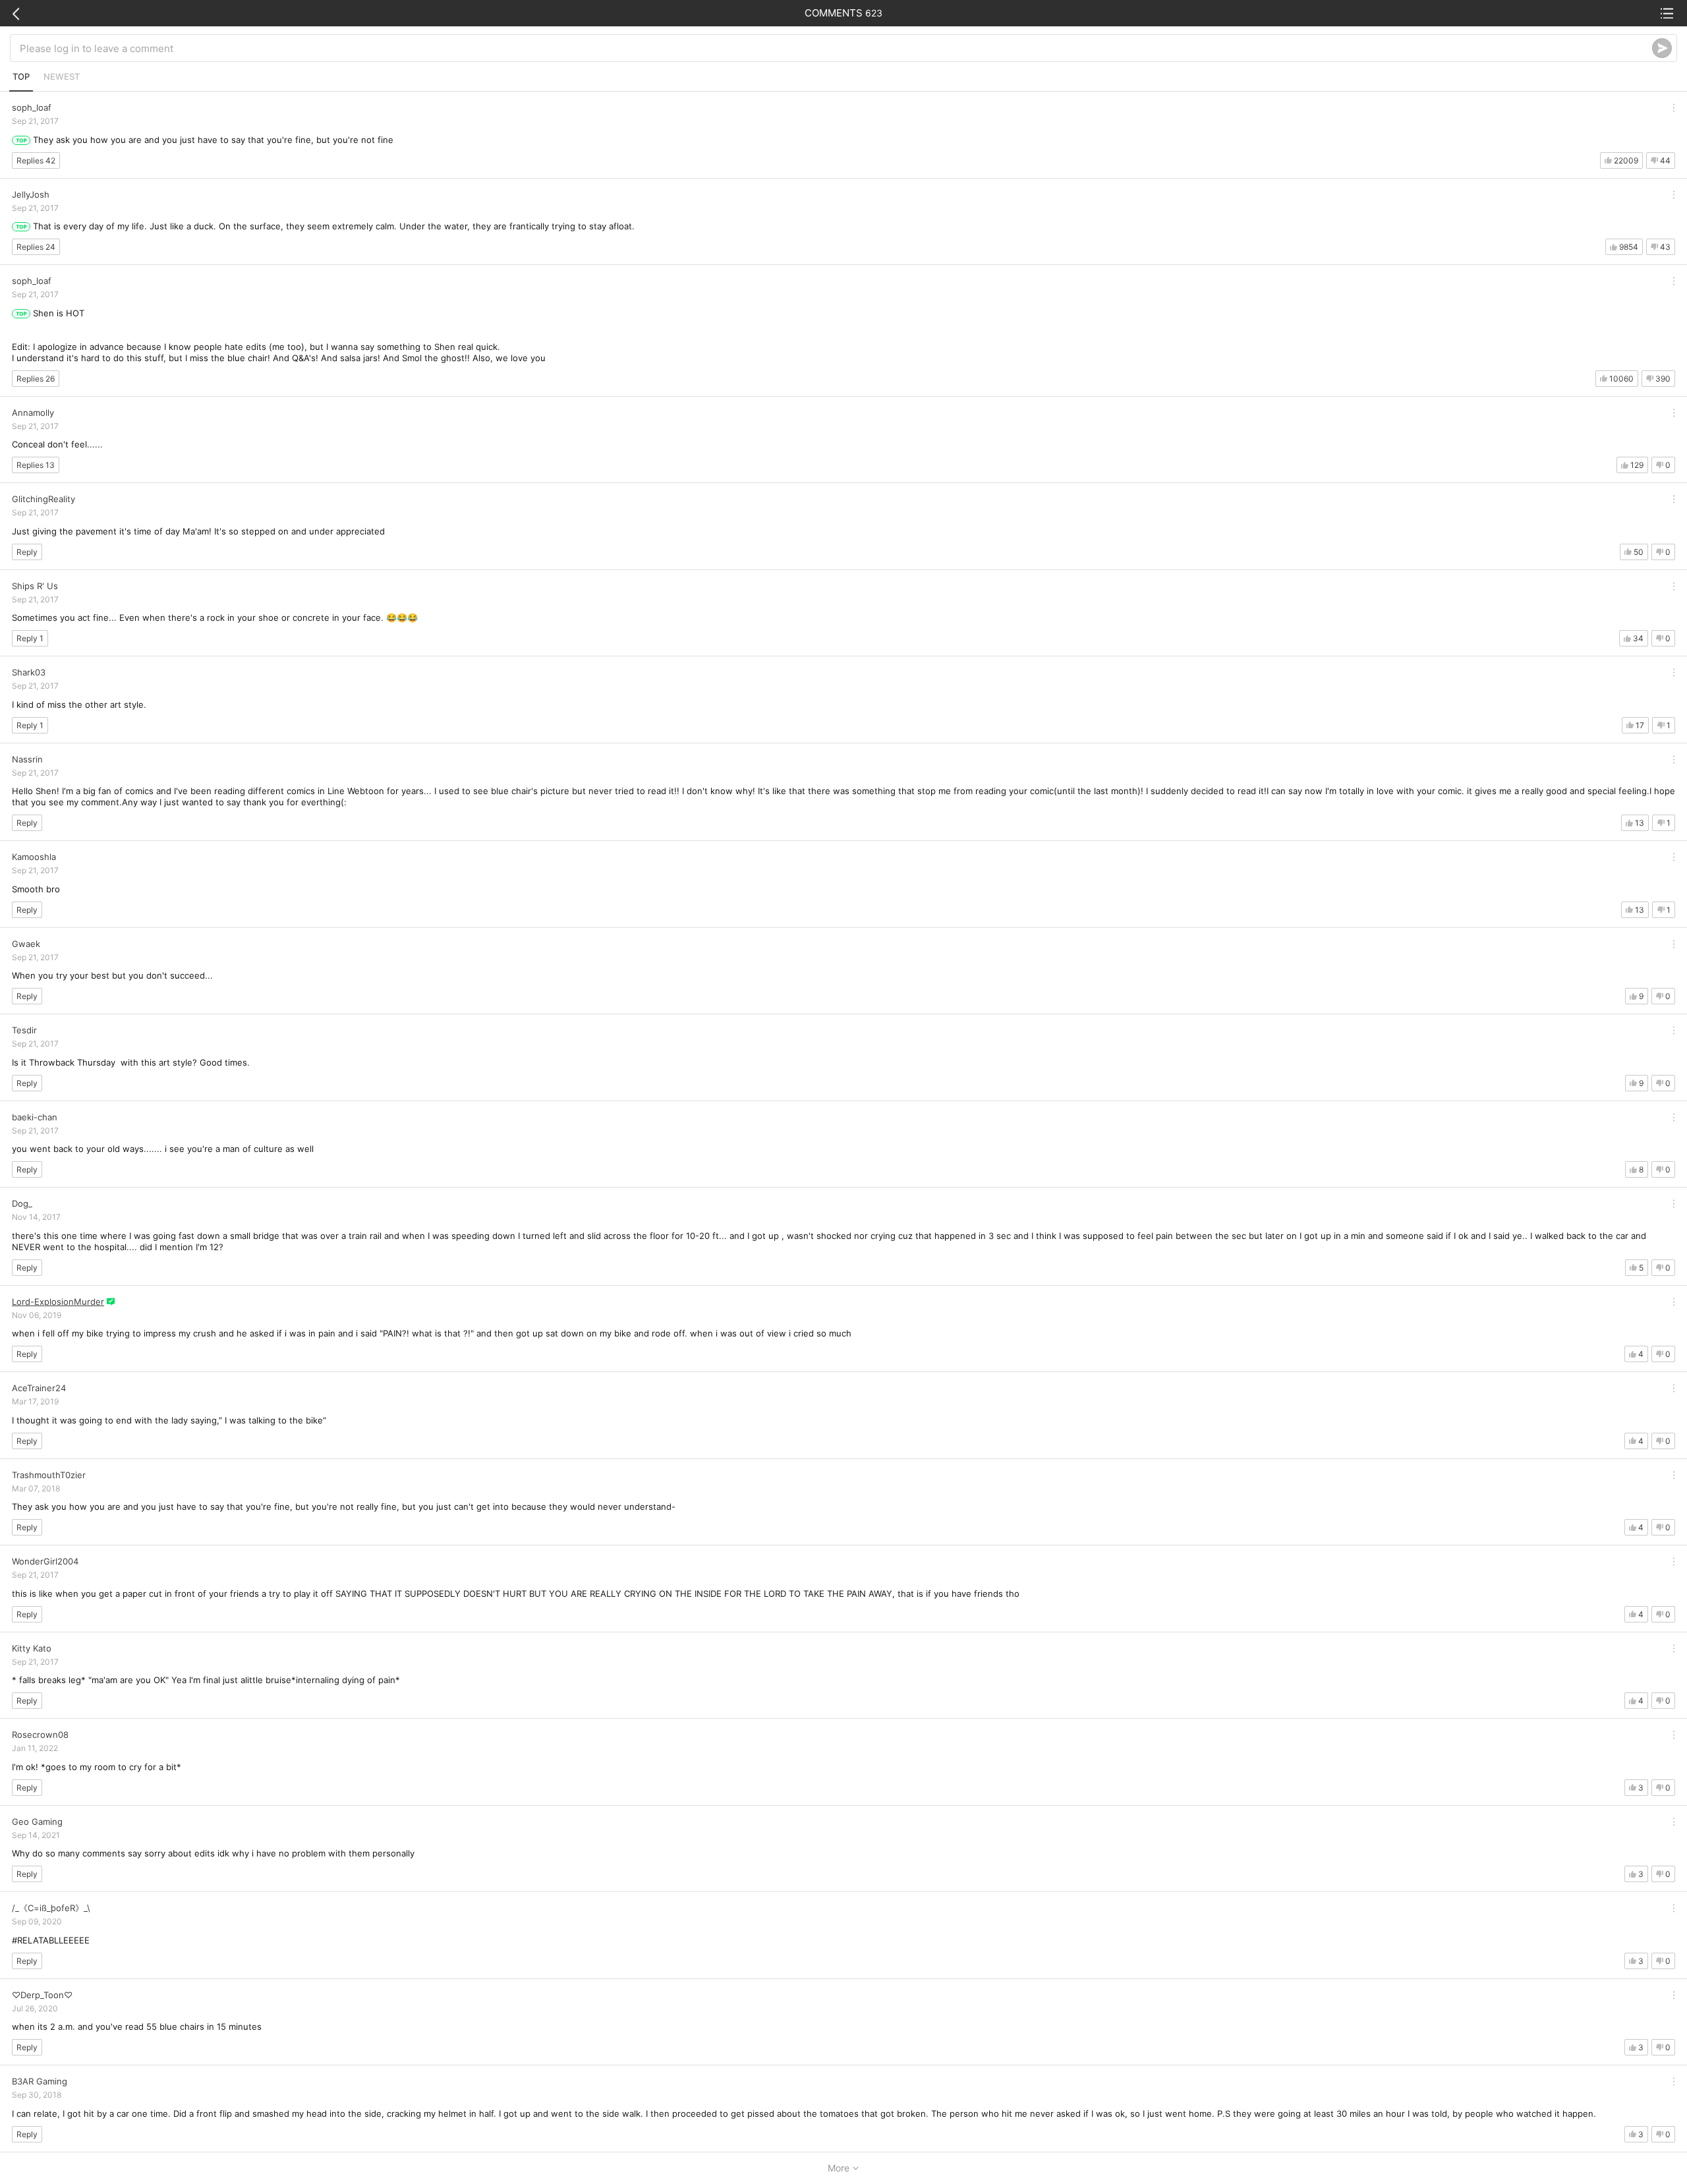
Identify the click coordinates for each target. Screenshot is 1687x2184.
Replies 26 (36, 379)
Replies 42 (36, 160)
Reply (27, 552)
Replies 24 (36, 247)
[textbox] (836, 48)
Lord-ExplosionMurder (58, 1302)
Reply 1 (30, 638)
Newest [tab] (62, 76)
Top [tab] (21, 76)
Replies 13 (36, 465)
